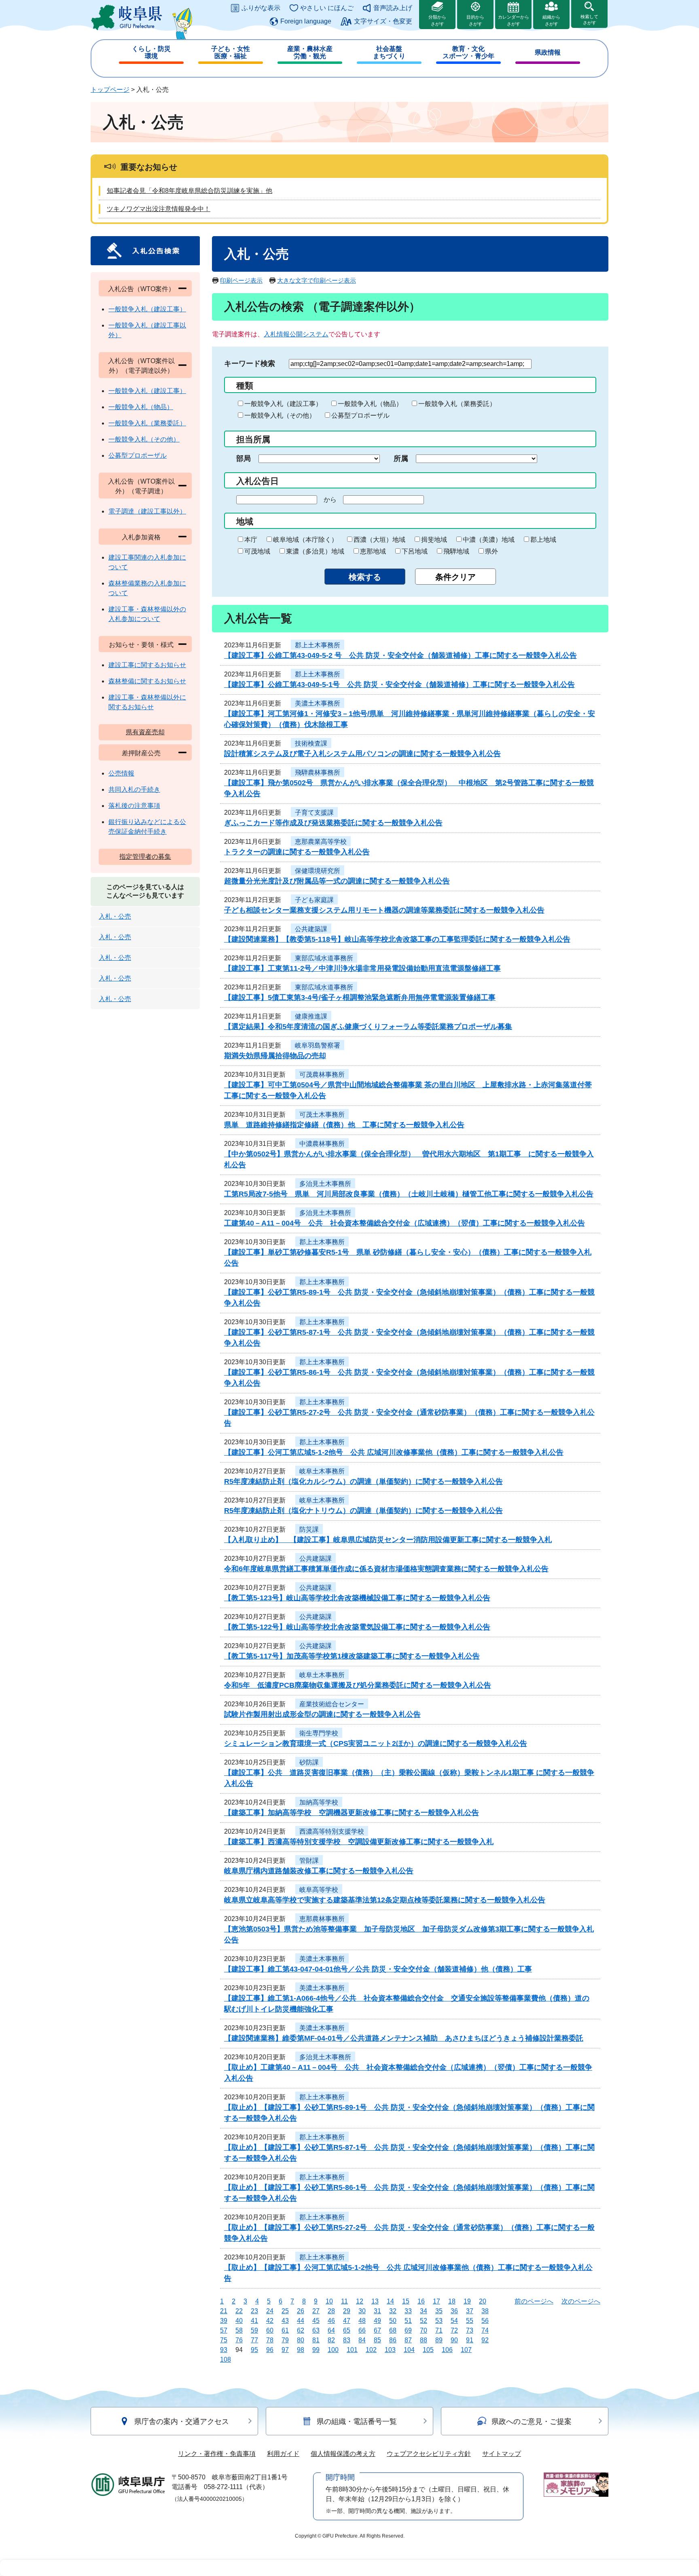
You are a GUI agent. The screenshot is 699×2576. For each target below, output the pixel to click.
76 (239, 2340)
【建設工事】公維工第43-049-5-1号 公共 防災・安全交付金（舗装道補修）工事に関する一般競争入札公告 (399, 685)
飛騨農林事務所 (318, 772)
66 (362, 2330)
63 (316, 2330)
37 (470, 2311)
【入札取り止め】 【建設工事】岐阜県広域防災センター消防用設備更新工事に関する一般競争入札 (388, 1540)
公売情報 (121, 773)
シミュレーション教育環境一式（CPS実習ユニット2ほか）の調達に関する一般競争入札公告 (376, 1743)
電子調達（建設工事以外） (147, 511)
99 (316, 2350)
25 (285, 2311)
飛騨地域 (456, 551)
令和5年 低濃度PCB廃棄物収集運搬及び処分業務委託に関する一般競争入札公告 (358, 1685)
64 (331, 2330)
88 (424, 2340)
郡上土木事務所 (318, 645)
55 (470, 2321)
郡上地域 (543, 540)
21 (224, 2311)
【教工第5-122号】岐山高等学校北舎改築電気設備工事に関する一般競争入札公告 (357, 1627)
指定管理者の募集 (145, 857)
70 (424, 2330)
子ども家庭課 (314, 900)
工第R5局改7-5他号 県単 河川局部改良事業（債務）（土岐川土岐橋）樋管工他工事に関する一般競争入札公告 (409, 1194)
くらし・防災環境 (151, 52)
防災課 (309, 1529)
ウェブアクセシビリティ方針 (429, 2454)
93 (224, 2350)
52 (424, 2321)
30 (362, 2311)
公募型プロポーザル (360, 415)
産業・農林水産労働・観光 (310, 52)
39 (224, 2321)
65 (347, 2330)
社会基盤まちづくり (389, 52)
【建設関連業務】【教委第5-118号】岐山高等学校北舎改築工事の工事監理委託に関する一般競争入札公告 (397, 939)
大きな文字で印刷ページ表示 (317, 280)
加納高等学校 (319, 1802)
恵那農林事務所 (322, 1919)
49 (377, 2321)
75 (224, 2340)
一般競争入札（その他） (280, 415)
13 (375, 2301)
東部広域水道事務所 (324, 958)
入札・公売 (115, 916)
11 (344, 2301)
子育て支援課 (314, 813)
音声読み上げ (393, 8)
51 (408, 2321)
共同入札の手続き (134, 789)
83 (347, 2340)
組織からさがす (551, 20)
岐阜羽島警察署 (318, 1045)
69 (408, 2330)
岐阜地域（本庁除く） (305, 540)
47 (347, 2321)
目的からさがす (475, 20)
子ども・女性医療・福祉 (231, 52)
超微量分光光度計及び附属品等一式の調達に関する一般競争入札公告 (337, 881)
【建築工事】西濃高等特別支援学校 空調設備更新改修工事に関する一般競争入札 (359, 1842)
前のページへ (534, 2301)
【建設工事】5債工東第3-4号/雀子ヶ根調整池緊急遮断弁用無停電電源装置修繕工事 (360, 997)
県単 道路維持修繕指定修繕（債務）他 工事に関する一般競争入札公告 (344, 1125)
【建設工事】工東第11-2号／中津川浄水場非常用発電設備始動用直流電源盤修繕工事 (362, 968)
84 (362, 2340)
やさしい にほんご (327, 8)
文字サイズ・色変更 (383, 21)
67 (377, 2330)
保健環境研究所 (318, 871)
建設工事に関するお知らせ (147, 665)
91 (470, 2340)
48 (362, 2321)
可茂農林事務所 (322, 1075)
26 (301, 2311)
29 (347, 2311)
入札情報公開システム (296, 334)
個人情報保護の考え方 (343, 2454)
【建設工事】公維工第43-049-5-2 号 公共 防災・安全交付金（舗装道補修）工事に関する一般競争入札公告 (400, 655)
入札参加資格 (141, 537)
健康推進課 (311, 1016)
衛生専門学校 (319, 1733)
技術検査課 (311, 743)
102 (371, 2350)
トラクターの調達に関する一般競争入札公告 (297, 852)
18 (452, 2301)
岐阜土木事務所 (322, 1471)
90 (454, 2340)
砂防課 (309, 1762)
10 (329, 2301)
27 (316, 2311)
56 (485, 2321)
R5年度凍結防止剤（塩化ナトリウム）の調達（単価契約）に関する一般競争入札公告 (363, 1511)
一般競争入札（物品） (370, 404)
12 (360, 2301)
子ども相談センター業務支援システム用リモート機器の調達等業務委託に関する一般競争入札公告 (384, 910)
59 (254, 2330)
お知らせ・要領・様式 (141, 645)
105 (428, 2350)
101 (352, 2350)
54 (454, 2321)
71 (439, 2330)
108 (226, 2359)
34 (424, 2311)
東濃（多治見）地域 (315, 551)
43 (285, 2321)
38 (485, 2311)
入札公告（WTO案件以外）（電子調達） (141, 486)
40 (239, 2321)
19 (467, 2301)
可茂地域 (257, 551)
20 (483, 2301)
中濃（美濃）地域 (489, 540)
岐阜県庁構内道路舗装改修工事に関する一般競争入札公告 (319, 1871)
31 (377, 2311)
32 (393, 2311)
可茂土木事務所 (322, 1115)
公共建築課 (311, 929)
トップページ (110, 90)
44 (301, 2321)
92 (485, 2340)
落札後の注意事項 (134, 806)
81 (316, 2340)
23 (254, 2311)
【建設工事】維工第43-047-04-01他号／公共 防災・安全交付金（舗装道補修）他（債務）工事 (378, 1969)
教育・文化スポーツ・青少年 (468, 52)
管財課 (309, 1861)
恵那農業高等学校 (321, 842)
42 (270, 2321)
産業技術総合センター (332, 1704)
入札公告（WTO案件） (141, 289)
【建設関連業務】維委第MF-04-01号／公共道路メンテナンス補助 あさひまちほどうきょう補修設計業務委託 (404, 2038)
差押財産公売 (141, 753)
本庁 (251, 540)
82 (331, 2340)
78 (270, 2340)
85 (377, 2340)
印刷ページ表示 (241, 280)
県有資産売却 (145, 732)
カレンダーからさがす (514, 20)
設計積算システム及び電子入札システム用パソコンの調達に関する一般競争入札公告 (362, 754)
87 (408, 2340)
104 (409, 2350)
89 (439, 2340)
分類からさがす (437, 20)
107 (466, 2350)
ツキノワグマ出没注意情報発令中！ (159, 209)
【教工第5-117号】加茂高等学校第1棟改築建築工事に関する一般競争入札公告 (352, 1656)
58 (239, 2330)
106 (447, 2350)
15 (406, 2301)
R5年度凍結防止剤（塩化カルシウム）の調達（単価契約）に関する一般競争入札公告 (363, 1481)
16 (421, 2301)
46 (331, 2321)
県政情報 (548, 52)
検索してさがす (589, 20)
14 (390, 2301)
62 (301, 2330)
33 (408, 2311)
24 (270, 2311)
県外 (491, 551)
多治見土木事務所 (325, 1184)
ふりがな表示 (261, 8)
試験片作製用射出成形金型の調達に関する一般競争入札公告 (322, 1714)
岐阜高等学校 (319, 1890)
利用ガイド (283, 2454)
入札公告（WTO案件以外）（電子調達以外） (141, 366)
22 (239, 2311)
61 (285, 2330)
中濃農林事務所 (322, 1144)
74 (485, 2330)
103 (390, 2350)
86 (393, 2340)
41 (254, 2321)
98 (301, 2350)
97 (285, 2350)
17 (436, 2301)
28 (331, 2311)
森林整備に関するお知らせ (147, 681)
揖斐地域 (434, 540)
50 (393, 2321)
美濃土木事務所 (318, 703)
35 (439, 2311)
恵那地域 (373, 551)
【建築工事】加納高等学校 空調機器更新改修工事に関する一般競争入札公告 (352, 1813)
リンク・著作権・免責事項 (217, 2454)
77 (254, 2340)
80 (301, 2340)
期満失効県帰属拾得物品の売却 (275, 1056)
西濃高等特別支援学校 (332, 1831)
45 (316, 2321)
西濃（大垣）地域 (379, 540)
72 (454, 2330)
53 (439, 2321)
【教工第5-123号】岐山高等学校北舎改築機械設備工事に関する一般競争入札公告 (357, 1598)
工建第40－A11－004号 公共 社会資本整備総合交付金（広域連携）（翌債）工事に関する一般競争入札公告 (405, 1223)
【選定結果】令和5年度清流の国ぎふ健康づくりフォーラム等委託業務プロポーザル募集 (368, 1027)
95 (254, 2350)
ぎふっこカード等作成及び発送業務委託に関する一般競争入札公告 (333, 823)
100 (333, 2350)
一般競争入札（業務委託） (457, 404)
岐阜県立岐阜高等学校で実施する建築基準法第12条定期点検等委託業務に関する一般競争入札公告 (385, 1900)
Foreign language (306, 21)
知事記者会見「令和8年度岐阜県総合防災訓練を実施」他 (190, 191)
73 (470, 2330)
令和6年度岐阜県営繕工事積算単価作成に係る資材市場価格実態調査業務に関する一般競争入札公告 (386, 1569)
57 (224, 2330)
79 (285, 2340)
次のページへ (581, 2301)
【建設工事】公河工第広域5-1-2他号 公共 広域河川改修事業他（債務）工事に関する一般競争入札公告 (394, 1452)
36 (454, 2311)
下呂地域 (415, 551)
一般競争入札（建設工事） (283, 404)
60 (270, 2330)
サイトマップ (502, 2454)
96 (270, 2350)
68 (393, 2330)
